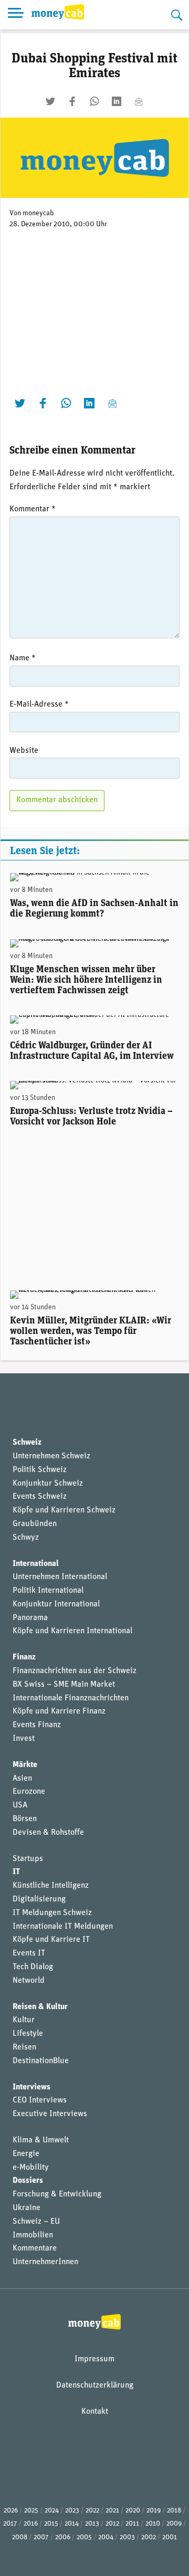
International (36, 1564)
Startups (28, 1859)
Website (24, 751)
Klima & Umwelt (41, 2140)
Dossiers (28, 2181)
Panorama (30, 1618)
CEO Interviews (40, 2100)
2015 (51, 2524)
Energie (26, 2154)
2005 (84, 2537)
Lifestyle (28, 2034)
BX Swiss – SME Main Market (64, 1685)
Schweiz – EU (36, 2222)
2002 (149, 2537)
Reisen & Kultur (40, 2007)
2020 (133, 2511)
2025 (31, 2511)
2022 (92, 2511)
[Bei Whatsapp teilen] (94, 101)
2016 (31, 2524)
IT (16, 1872)
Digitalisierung (39, 1899)
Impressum (94, 2359)
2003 (127, 2537)
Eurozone (29, 1792)
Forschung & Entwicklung (57, 2194)
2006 (63, 2537)
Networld (29, 1981)
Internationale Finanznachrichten (71, 1698)
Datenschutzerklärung (95, 2385)
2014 (72, 2524)
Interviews (31, 2087)
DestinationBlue (41, 2061)
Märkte (25, 1765)
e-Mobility (31, 2168)
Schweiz (27, 1443)
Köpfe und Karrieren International (72, 1631)
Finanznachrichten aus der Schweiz (75, 1671)
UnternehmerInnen (45, 2262)
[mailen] (139, 101)
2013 (92, 2524)
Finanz (24, 1657)
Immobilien (33, 2235)
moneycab (38, 213)
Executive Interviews (50, 2114)
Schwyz (26, 1538)
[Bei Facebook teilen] (72, 101)
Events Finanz (37, 1725)
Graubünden (35, 1524)
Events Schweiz (40, 1497)
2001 (170, 2537)
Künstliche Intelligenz (51, 1886)
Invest (24, 1739)
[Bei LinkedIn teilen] (117, 101)
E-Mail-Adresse (39, 705)
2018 (174, 2511)
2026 (11, 2511)
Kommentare (35, 2248)
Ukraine (27, 2208)
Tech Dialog (33, 1967)
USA (20, 1805)
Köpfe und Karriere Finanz (59, 1711)
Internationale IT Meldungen (63, 1927)
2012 (112, 2524)
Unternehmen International (60, 1577)
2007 (41, 2537)
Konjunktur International (56, 1604)
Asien (22, 1779)
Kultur (24, 2020)
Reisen (24, 2047)
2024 (52, 2511)
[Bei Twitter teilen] (50, 101)
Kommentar (33, 509)
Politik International (48, 1591)
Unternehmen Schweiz (51, 1456)
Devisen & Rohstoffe (48, 1833)
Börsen (25, 1819)
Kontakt (95, 2412)
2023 (72, 2511)
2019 (154, 2511)
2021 (112, 2511)
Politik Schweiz (40, 1470)
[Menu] (16, 15)
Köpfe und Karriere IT (51, 1940)
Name (23, 658)
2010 (153, 2524)
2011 (132, 2524)
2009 (174, 2524)
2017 (10, 2524)
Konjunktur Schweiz (48, 1484)
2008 (20, 2537)
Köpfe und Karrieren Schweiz (64, 1510)
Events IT (29, 1953)
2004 (106, 2537)
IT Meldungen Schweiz (52, 1913)
